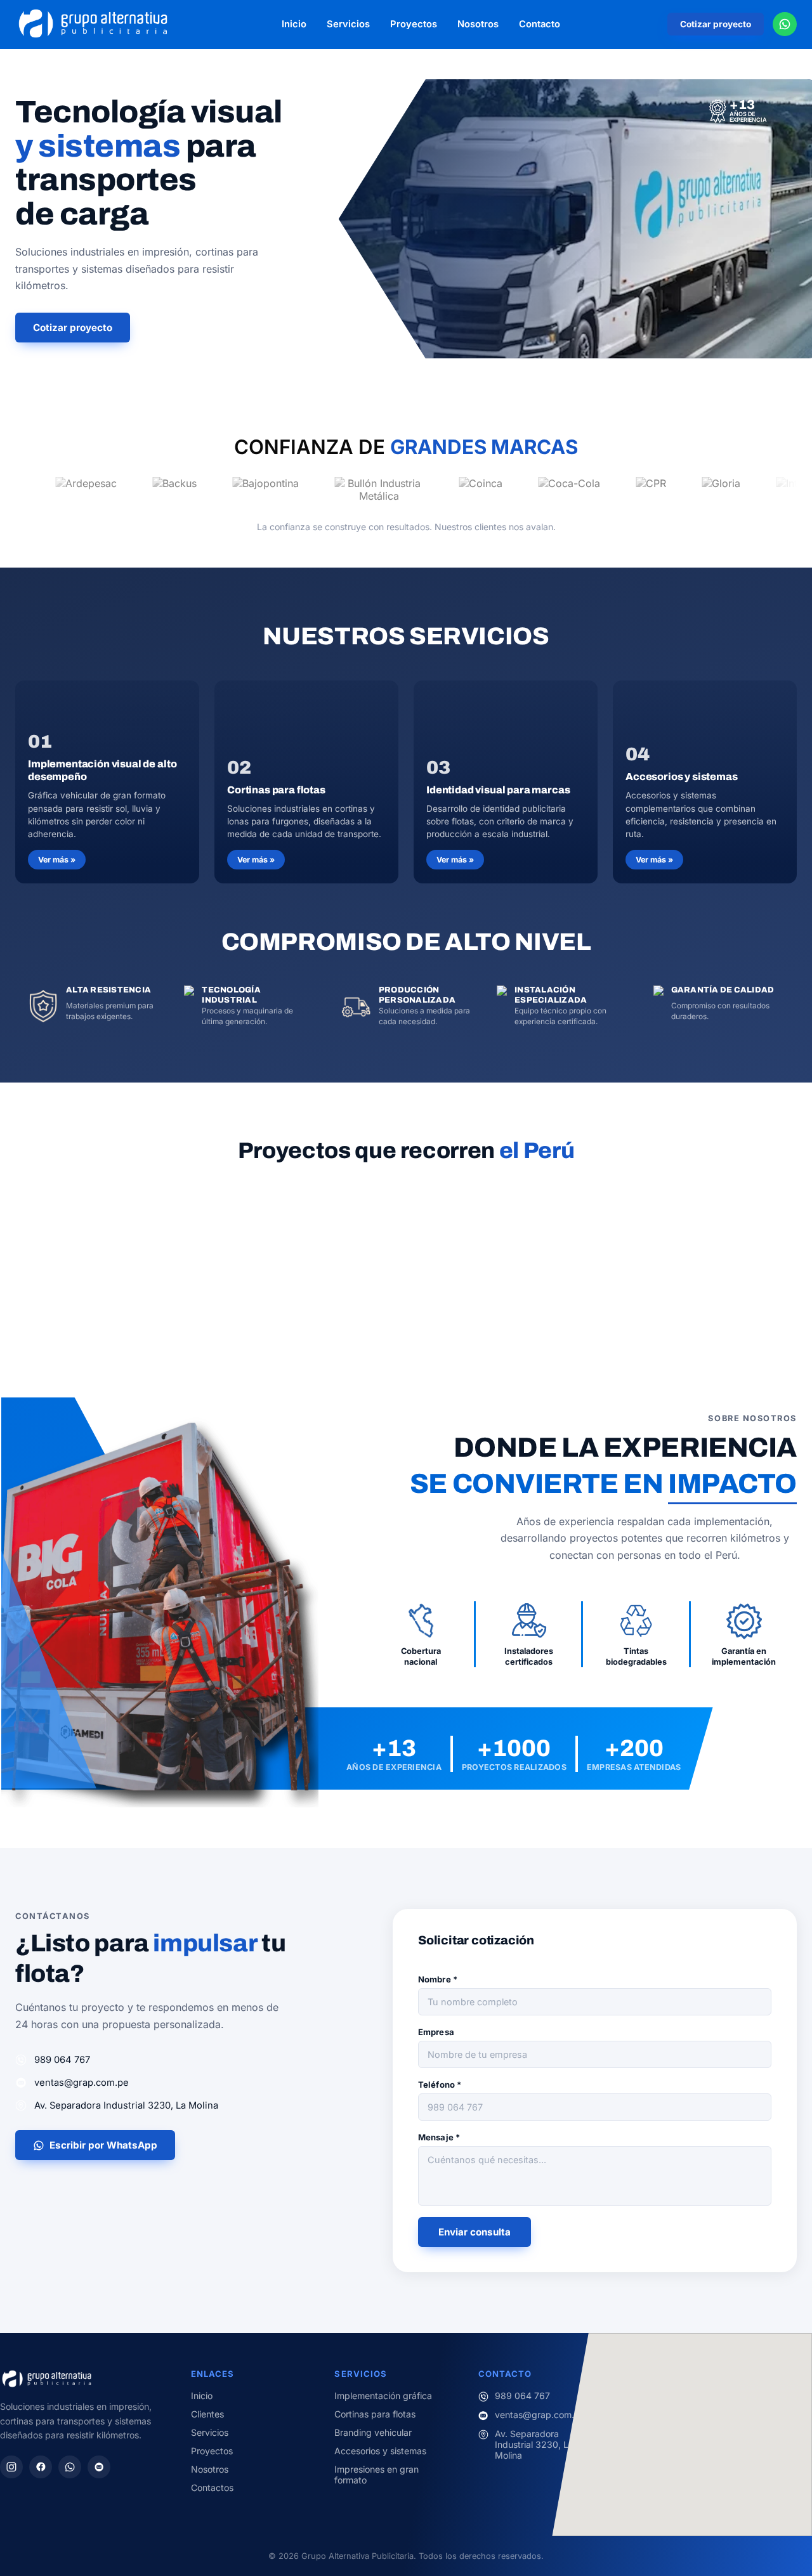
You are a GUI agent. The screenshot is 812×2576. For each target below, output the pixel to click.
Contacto (540, 24)
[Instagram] (11, 2467)
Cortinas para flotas (375, 2414)
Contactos (212, 2488)
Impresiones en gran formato (377, 2475)
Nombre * (438, 1979)
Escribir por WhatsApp (103, 2145)
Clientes (207, 2414)
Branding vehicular (373, 2432)
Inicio (294, 24)
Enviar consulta (475, 2232)
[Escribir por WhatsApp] (785, 24)
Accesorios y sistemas (380, 2451)
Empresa (436, 2032)
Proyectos (414, 24)
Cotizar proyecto (716, 24)
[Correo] (99, 2467)
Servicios (348, 24)
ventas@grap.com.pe (82, 2083)
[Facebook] (41, 2467)
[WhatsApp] (70, 2467)
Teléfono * (440, 2085)
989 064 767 (62, 2060)
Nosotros (478, 24)
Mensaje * (439, 2137)
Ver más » (57, 860)
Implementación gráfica (383, 2396)
